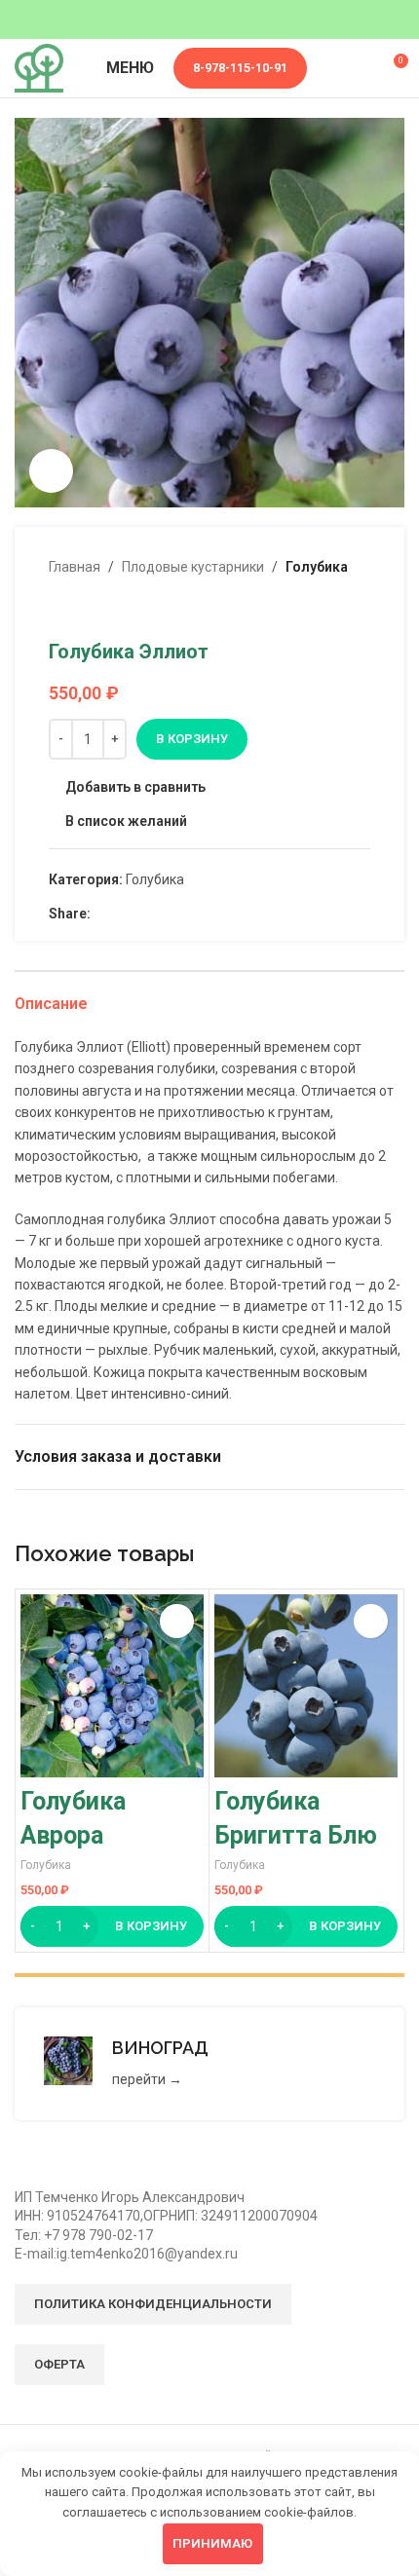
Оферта (59, 2364)
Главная (75, 567)
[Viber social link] (191, 913)
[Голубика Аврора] (112, 1686)
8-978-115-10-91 (240, 68)
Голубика (317, 567)
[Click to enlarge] (51, 471)
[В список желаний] (177, 1621)
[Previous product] (60, 609)
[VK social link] (147, 913)
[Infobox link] (209, 2064)
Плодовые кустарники (193, 567)
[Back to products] (84, 609)
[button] (112, 1926)
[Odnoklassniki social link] (102, 913)
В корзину (192, 739)
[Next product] (107, 609)
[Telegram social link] (169, 913)
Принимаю (212, 2543)
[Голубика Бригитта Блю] (306, 1686)
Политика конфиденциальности (153, 2304)
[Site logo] (39, 67)
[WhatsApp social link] (124, 913)
